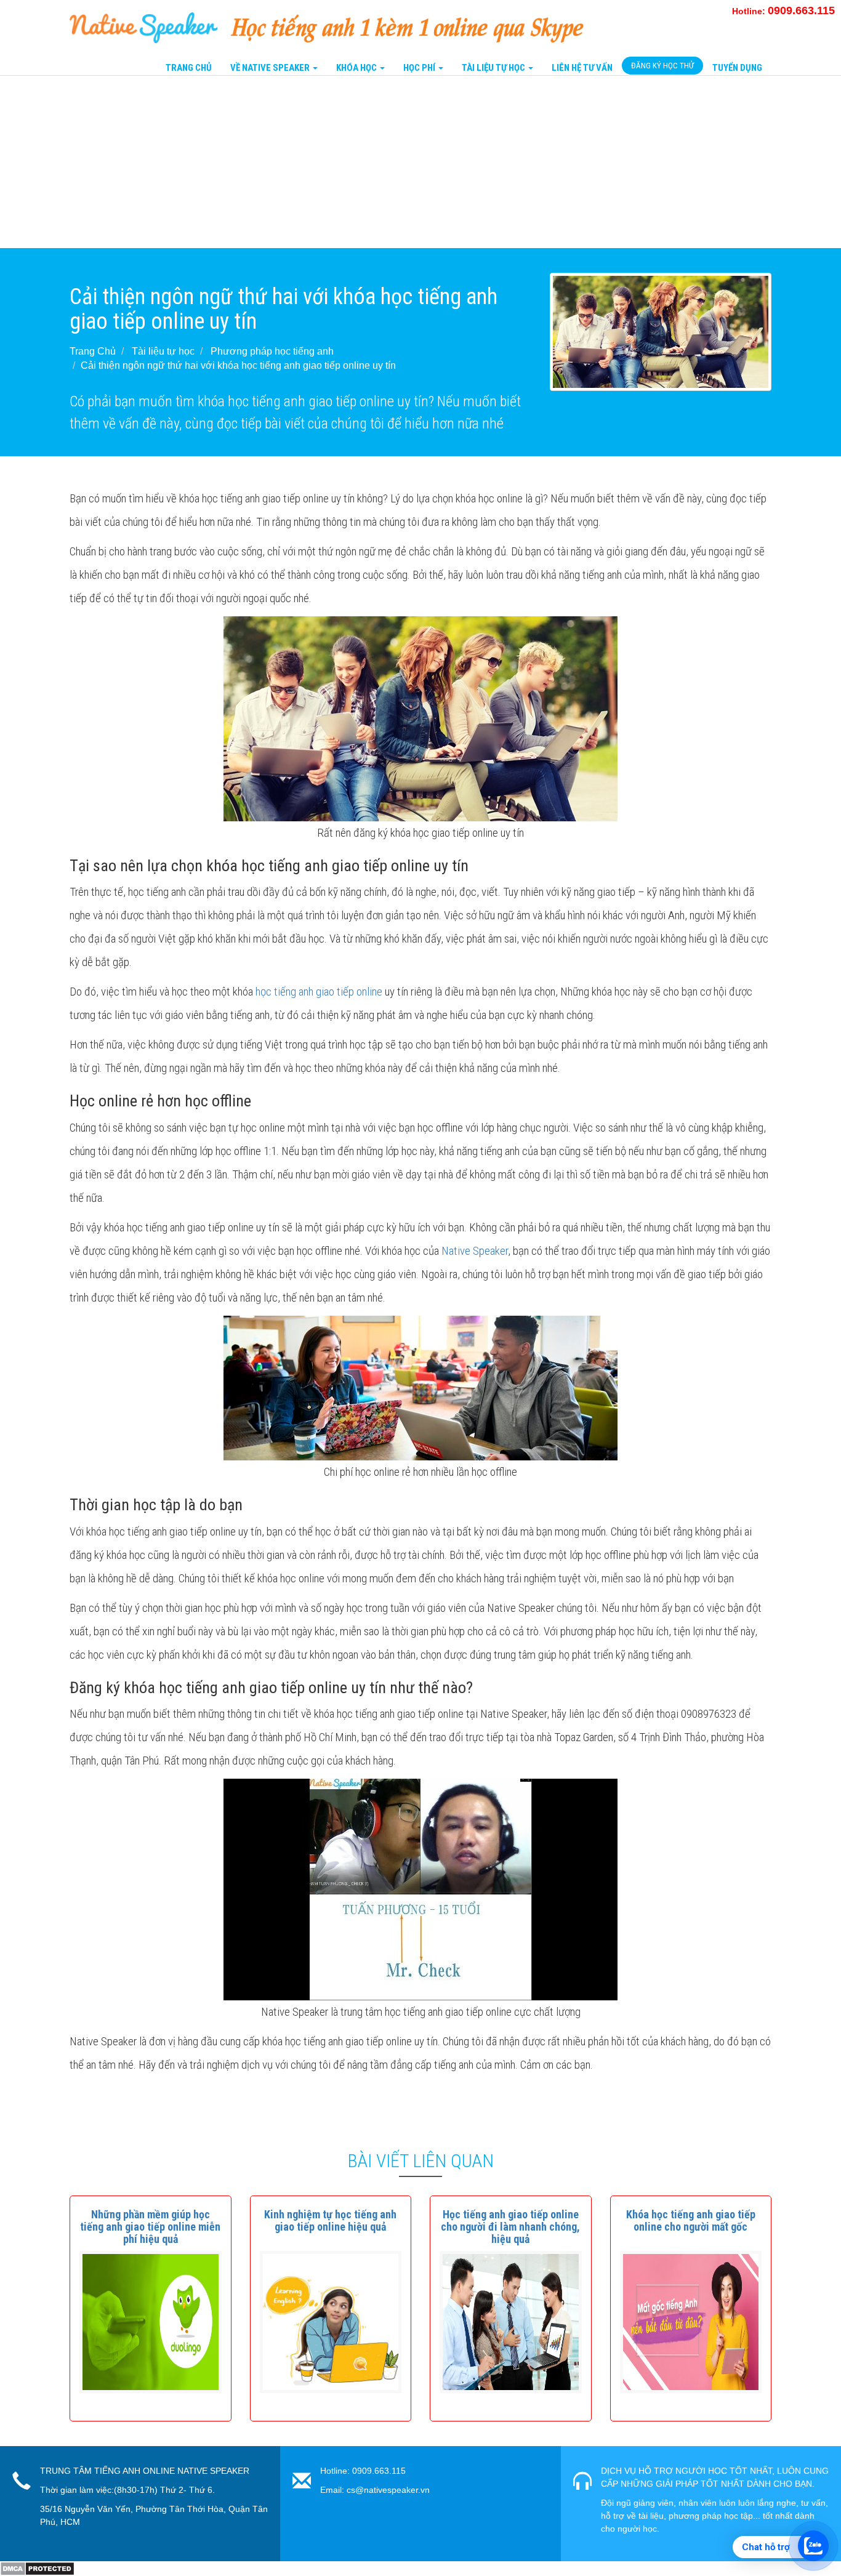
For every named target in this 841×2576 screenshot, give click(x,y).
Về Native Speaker (271, 68)
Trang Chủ (189, 68)
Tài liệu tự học (163, 351)
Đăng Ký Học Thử (662, 66)
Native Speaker (475, 1251)
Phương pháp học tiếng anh (272, 351)
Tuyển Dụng (737, 68)
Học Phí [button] (420, 68)
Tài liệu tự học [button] (494, 68)
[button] (150, 2227)
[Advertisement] (369, 162)
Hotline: (783, 11)
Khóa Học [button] (357, 68)
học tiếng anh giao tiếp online (319, 992)
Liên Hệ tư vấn (582, 68)
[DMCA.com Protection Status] (37, 2568)
